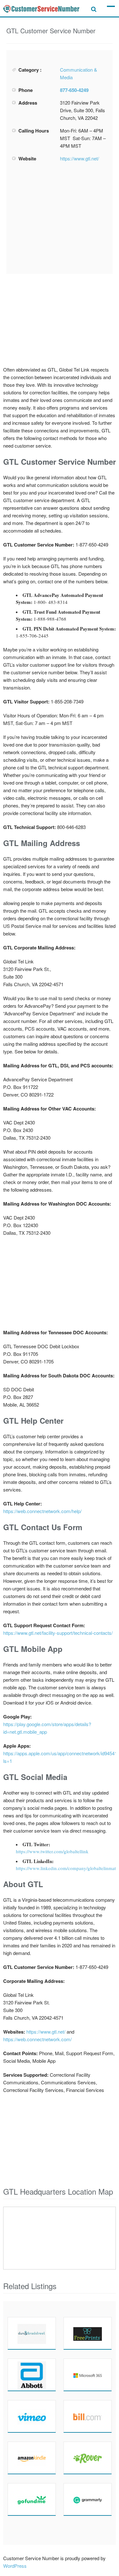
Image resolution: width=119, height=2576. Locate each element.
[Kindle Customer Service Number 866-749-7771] (32, 2458)
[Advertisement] (60, 218)
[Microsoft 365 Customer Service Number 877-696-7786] (88, 2375)
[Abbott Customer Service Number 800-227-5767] (32, 2375)
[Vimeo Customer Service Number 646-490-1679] (32, 2416)
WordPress (15, 2566)
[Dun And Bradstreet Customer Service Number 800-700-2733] (32, 2333)
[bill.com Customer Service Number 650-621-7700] (88, 2416)
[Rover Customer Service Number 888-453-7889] (88, 2458)
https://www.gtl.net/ (79, 158)
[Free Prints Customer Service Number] (88, 2333)
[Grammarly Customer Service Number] (88, 2499)
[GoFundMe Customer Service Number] (32, 2499)
